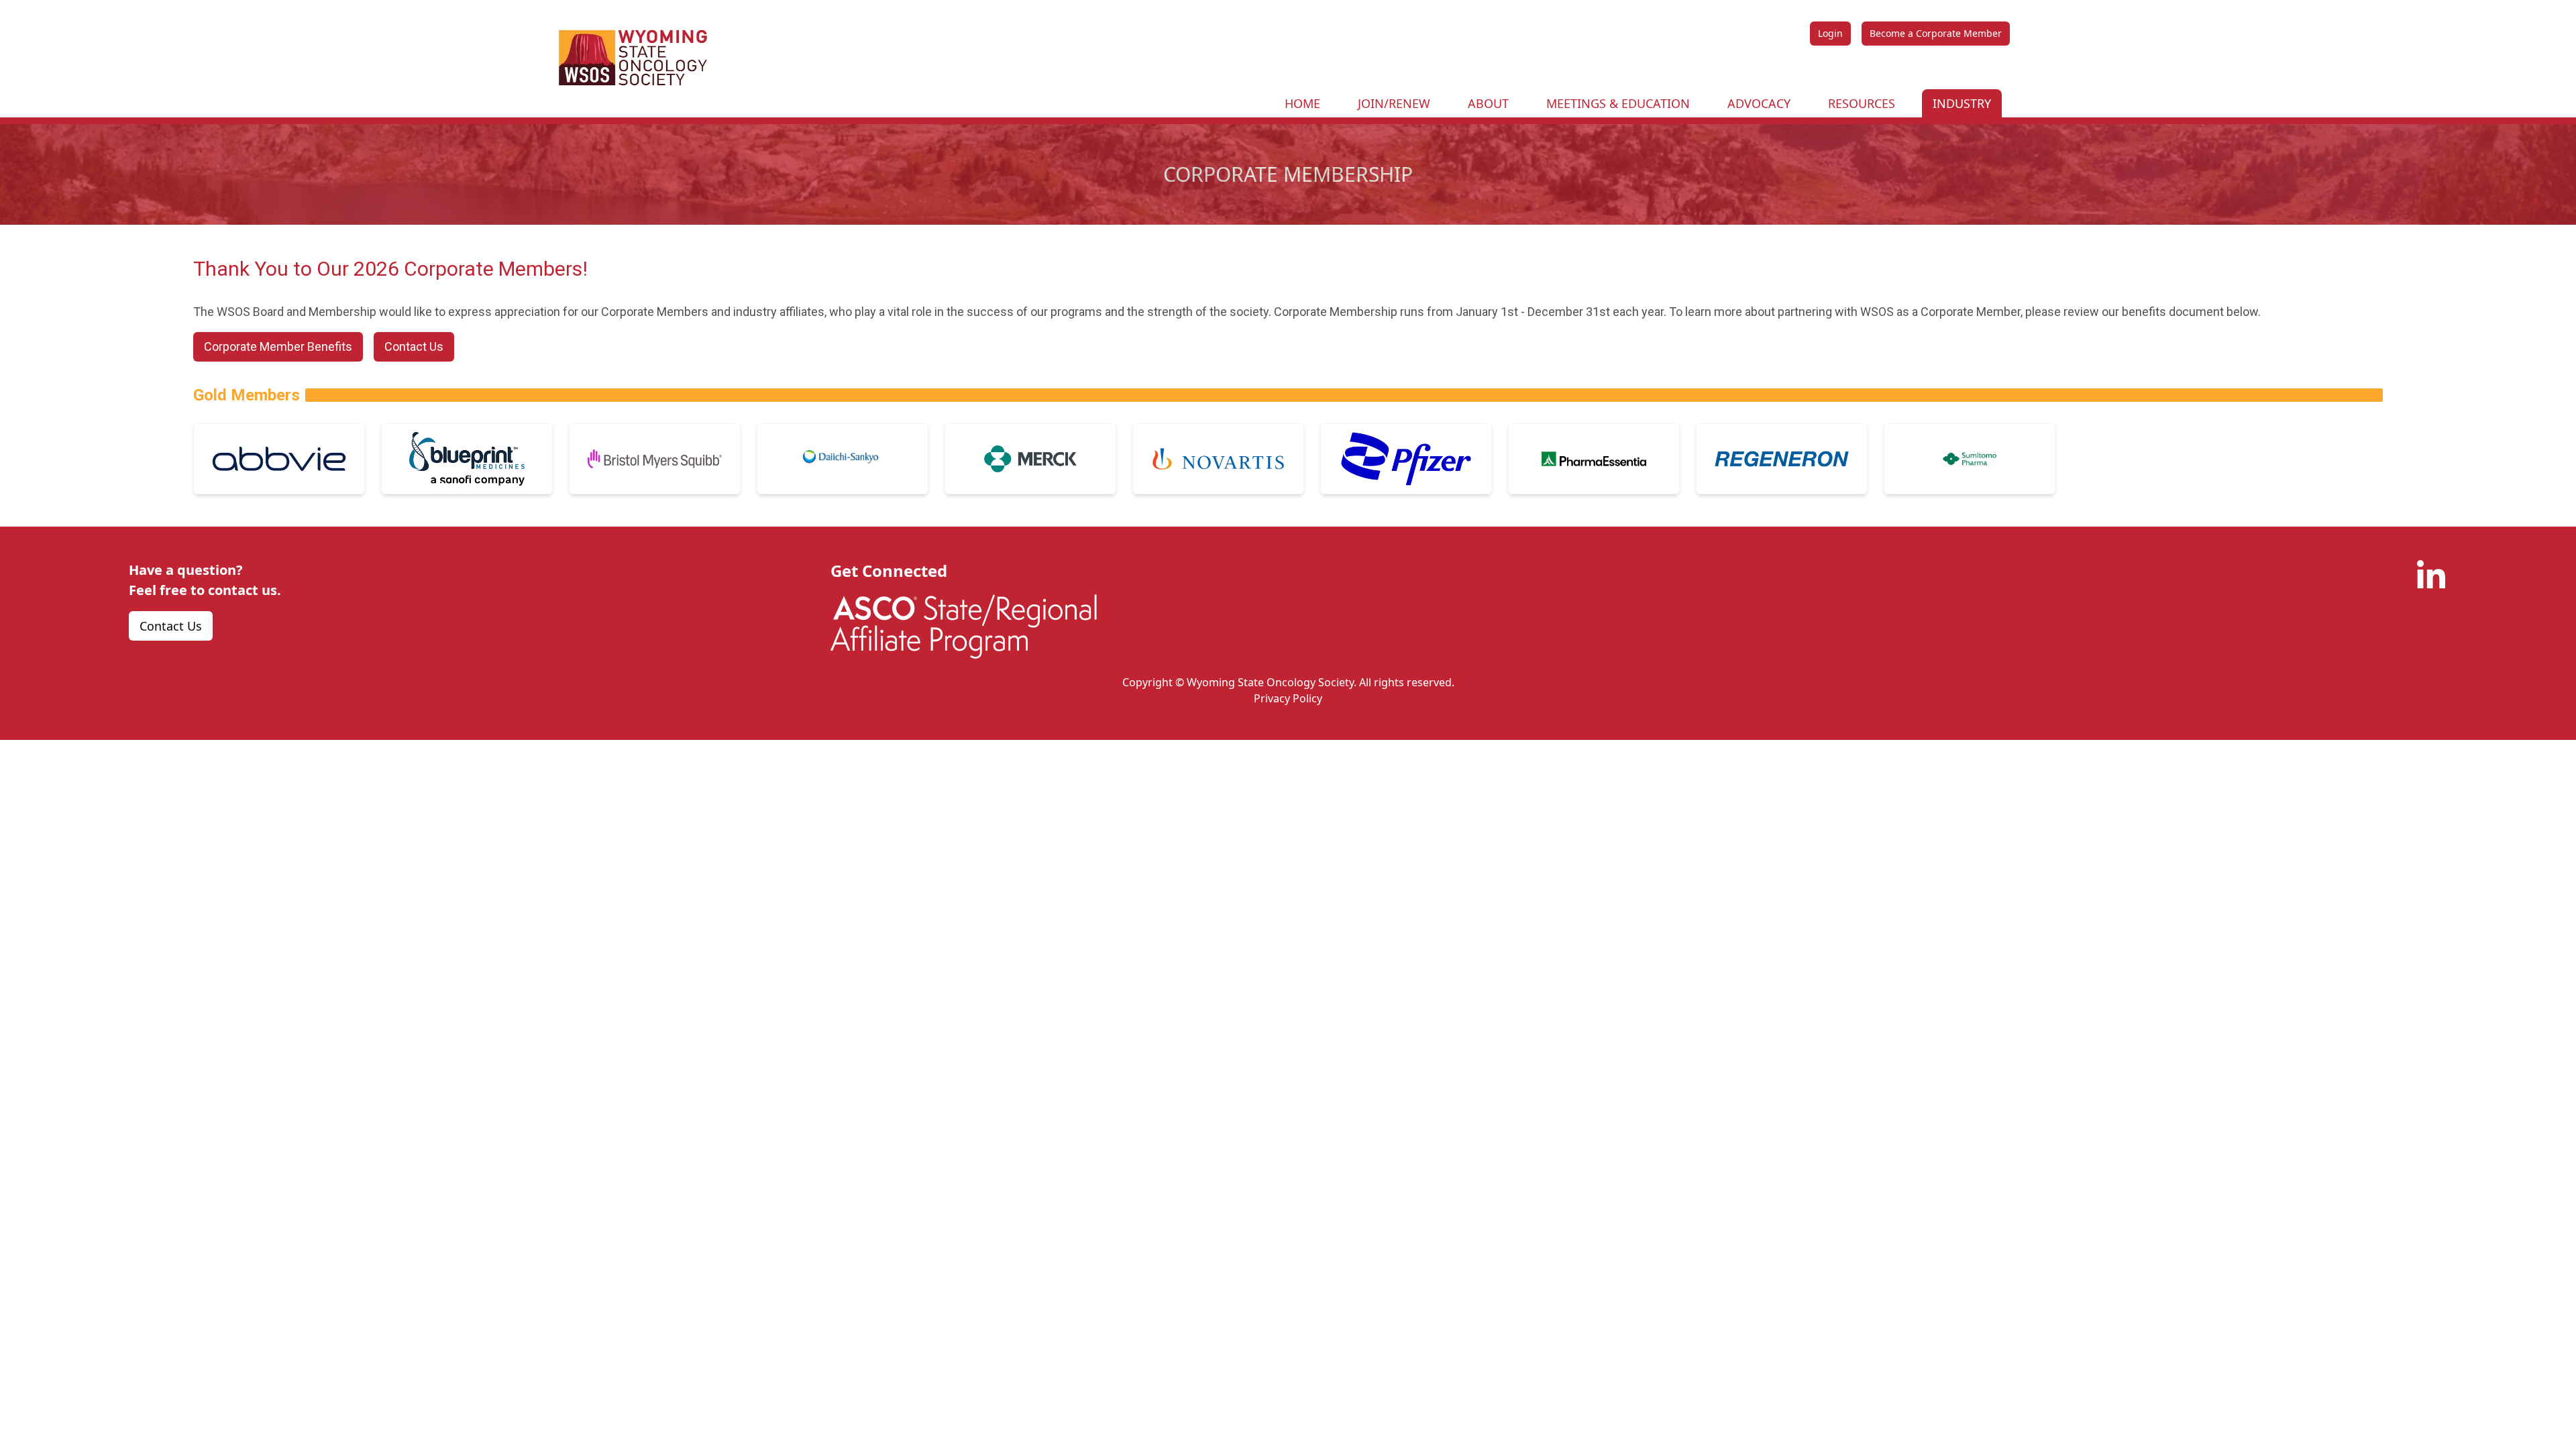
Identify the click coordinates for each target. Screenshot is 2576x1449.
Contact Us (414, 346)
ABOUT (1488, 103)
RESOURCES (1862, 103)
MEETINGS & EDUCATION (1618, 103)
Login (1830, 33)
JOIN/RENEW (1394, 103)
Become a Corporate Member (1936, 33)
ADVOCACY (1759, 103)
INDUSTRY (1962, 103)
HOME (1302, 103)
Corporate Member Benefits (278, 346)
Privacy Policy (1288, 698)
